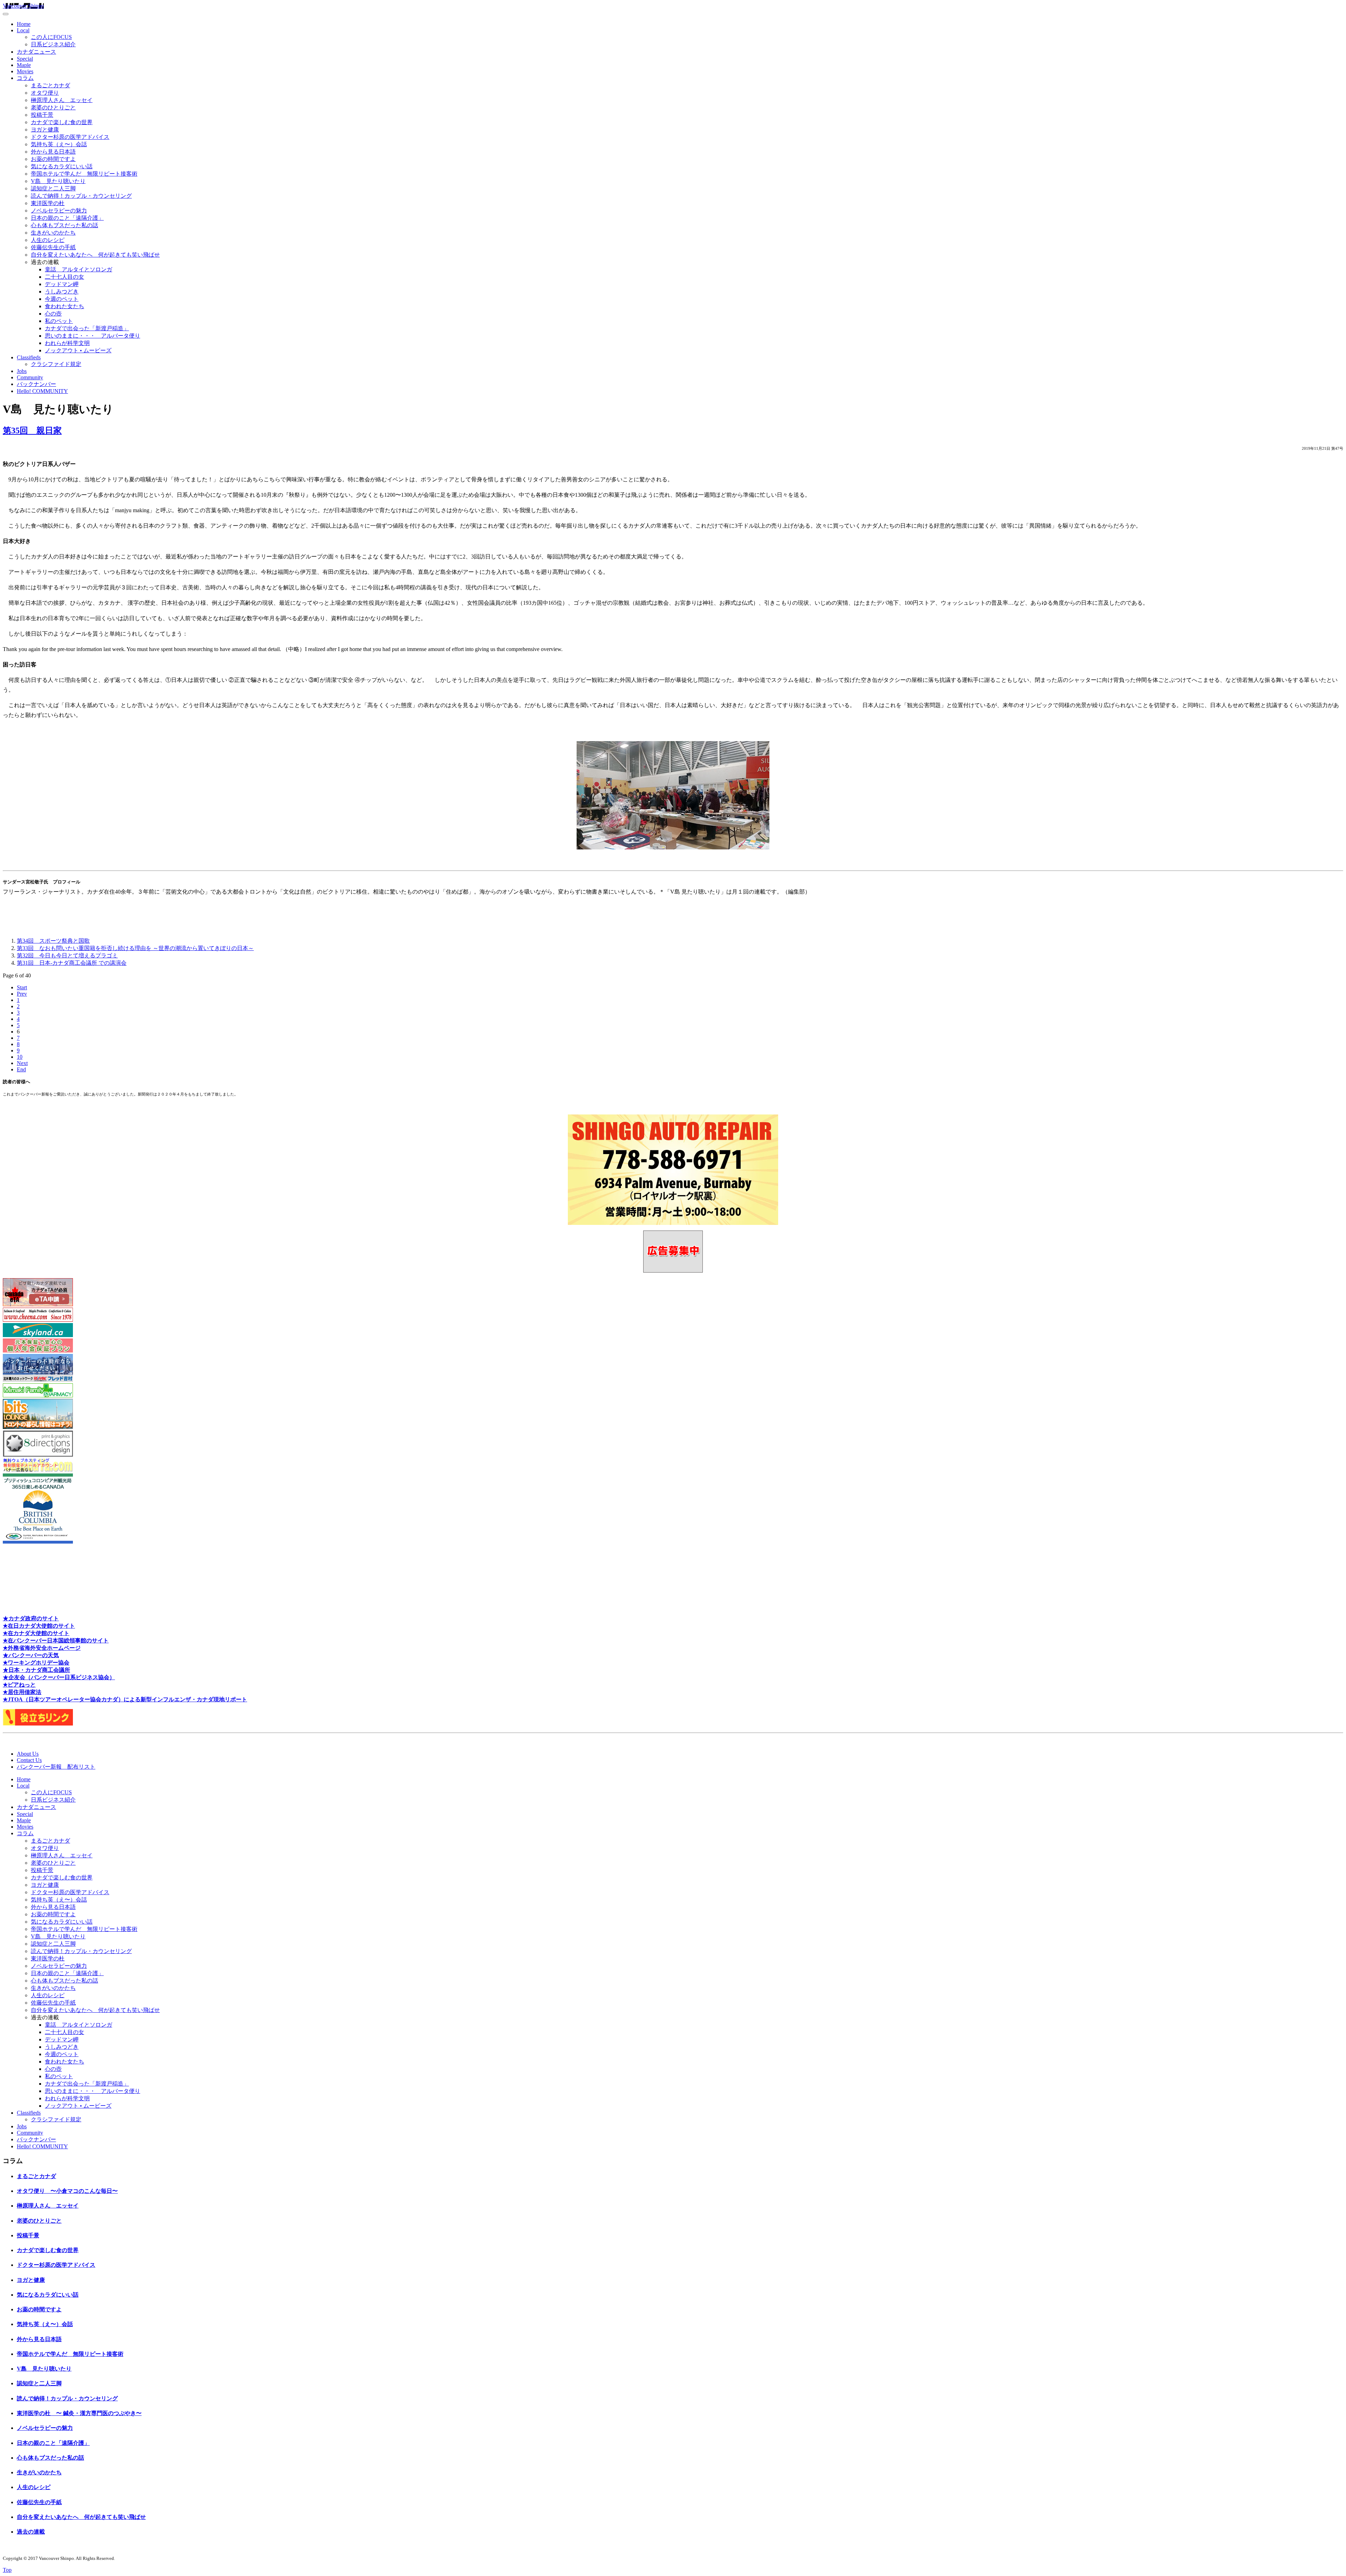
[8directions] (38, 1455)
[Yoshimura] (38, 1380)
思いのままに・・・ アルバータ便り (93, 336)
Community (30, 377)
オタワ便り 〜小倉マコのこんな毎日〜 (67, 2191)
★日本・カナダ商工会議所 (36, 1670)
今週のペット (62, 299)
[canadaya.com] (38, 1470)
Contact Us (29, 1760)
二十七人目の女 (64, 277)
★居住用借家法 (22, 1692)
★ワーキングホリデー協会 (36, 1663)
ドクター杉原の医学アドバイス (70, 137)
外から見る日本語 (53, 152)
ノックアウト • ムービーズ (78, 350)
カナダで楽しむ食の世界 (62, 122)
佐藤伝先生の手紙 (53, 247)
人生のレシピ (48, 240)
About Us (28, 1754)
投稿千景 (42, 115)
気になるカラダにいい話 (62, 166)
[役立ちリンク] (38, 1724)
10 (20, 1057)
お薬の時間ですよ (53, 159)
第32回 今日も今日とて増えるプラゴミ (67, 955)
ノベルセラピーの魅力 (59, 211)
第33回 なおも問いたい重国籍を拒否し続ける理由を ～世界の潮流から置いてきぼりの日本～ (135, 948)
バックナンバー (36, 384)
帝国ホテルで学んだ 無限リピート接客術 (84, 174)
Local (23, 30)
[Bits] (38, 1427)
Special (25, 59)
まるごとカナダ (50, 85)
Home (24, 24)
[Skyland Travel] (38, 1335)
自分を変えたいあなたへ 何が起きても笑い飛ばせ (95, 255)
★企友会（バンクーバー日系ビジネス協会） (59, 1677)
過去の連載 (31, 2532)
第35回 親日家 (32, 431)
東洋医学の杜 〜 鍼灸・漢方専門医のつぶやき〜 (79, 2413)
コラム (25, 78)
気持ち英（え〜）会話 (59, 144)
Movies (25, 71)
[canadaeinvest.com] (38, 1351)
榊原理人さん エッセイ (62, 100)
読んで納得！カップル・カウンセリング (81, 196)
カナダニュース (36, 52)
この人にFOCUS (51, 37)
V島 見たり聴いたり (58, 181)
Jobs (22, 371)
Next (22, 1063)
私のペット (59, 321)
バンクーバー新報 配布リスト (56, 1767)
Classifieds (29, 357)
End (21, 1069)
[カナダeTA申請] (38, 1304)
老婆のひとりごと (53, 107)
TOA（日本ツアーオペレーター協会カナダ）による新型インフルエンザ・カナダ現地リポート (129, 1699)
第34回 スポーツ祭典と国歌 (53, 941)
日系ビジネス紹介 (53, 44)
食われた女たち (64, 306)
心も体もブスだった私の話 (64, 225)
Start (22, 987)
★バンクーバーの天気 (31, 1655)
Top (7, 2570)
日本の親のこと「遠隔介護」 (67, 218)
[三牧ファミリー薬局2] (38, 1395)
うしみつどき (62, 292)
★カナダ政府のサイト (31, 1618)
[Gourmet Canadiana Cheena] (38, 1320)
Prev (22, 994)
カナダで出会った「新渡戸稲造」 (87, 328)
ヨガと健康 (45, 130)
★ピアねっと (19, 1685)
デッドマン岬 (62, 284)
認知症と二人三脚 (53, 188)
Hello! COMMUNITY (42, 391)
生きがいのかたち (53, 233)
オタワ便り (45, 93)
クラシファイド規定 (56, 364)
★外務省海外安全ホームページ (42, 1648)
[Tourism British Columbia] (38, 1542)
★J (7, 1699)
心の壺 (53, 314)
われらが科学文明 (67, 343)
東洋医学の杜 (48, 203)
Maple (24, 65)
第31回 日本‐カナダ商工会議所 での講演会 (72, 963)
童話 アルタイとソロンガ (79, 269)
